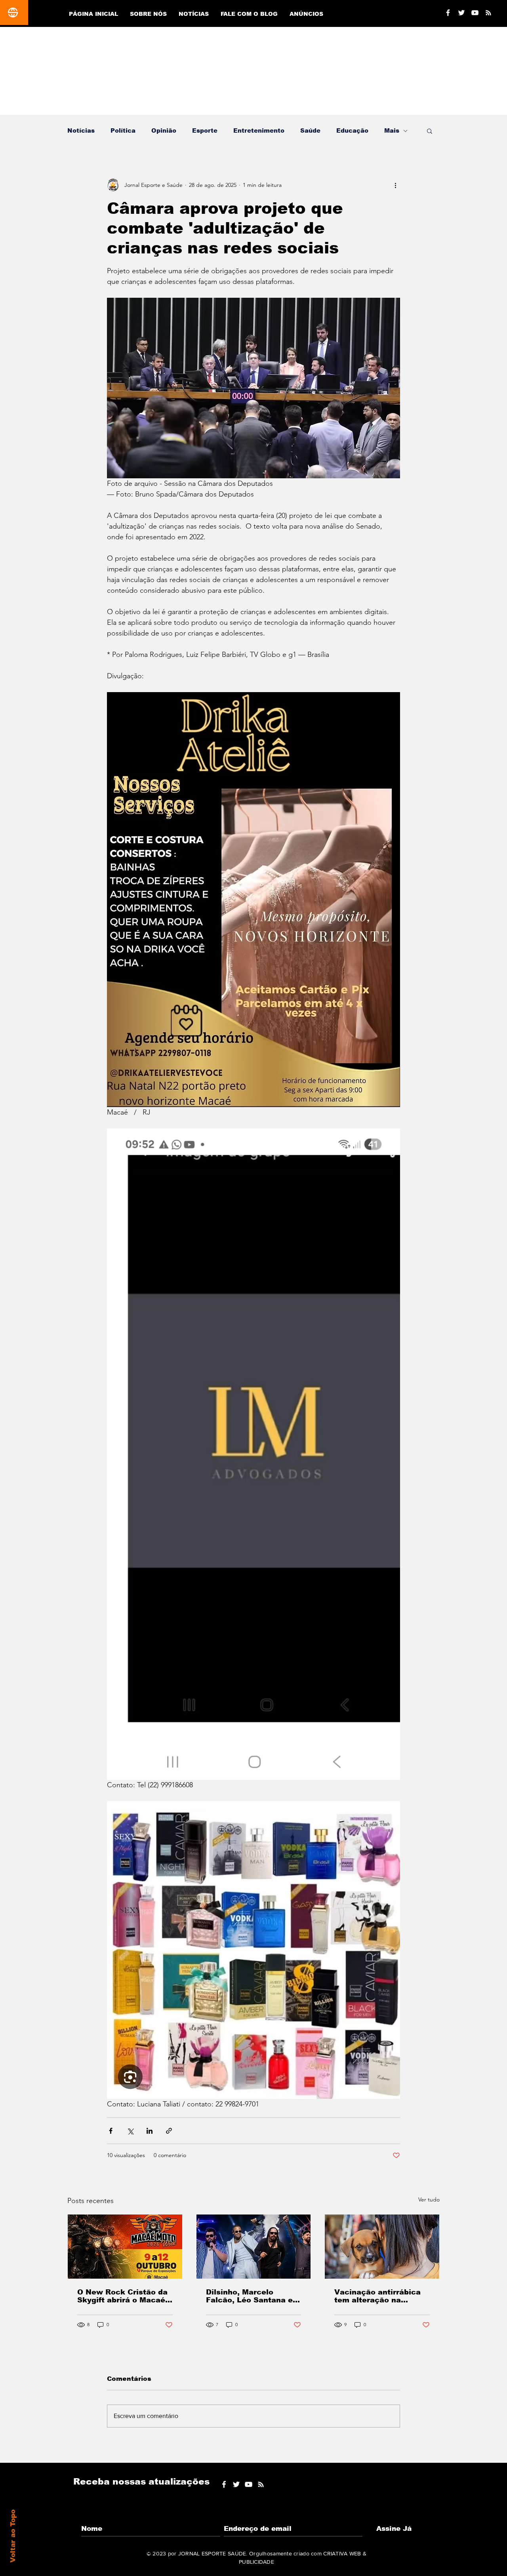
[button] (430, 131)
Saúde (310, 130)
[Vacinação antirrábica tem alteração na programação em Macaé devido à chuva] (382, 2247)
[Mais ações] (395, 185)
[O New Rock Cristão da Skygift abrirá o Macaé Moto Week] (125, 2247)
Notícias (81, 130)
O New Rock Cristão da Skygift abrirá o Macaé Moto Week (122, 2296)
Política (123, 130)
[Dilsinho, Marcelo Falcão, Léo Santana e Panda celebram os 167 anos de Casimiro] (254, 2247)
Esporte (205, 130)
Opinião (164, 130)
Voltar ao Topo (13, 2536)
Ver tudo (429, 2199)
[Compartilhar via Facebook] (111, 2131)
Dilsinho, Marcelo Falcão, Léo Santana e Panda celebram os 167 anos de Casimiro (252, 2296)
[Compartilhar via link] (169, 2131)
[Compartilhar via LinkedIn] (150, 2131)
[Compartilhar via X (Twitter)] (130, 2131)
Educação (352, 130)
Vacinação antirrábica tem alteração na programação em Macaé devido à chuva (381, 2296)
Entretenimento (259, 130)
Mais (392, 130)
